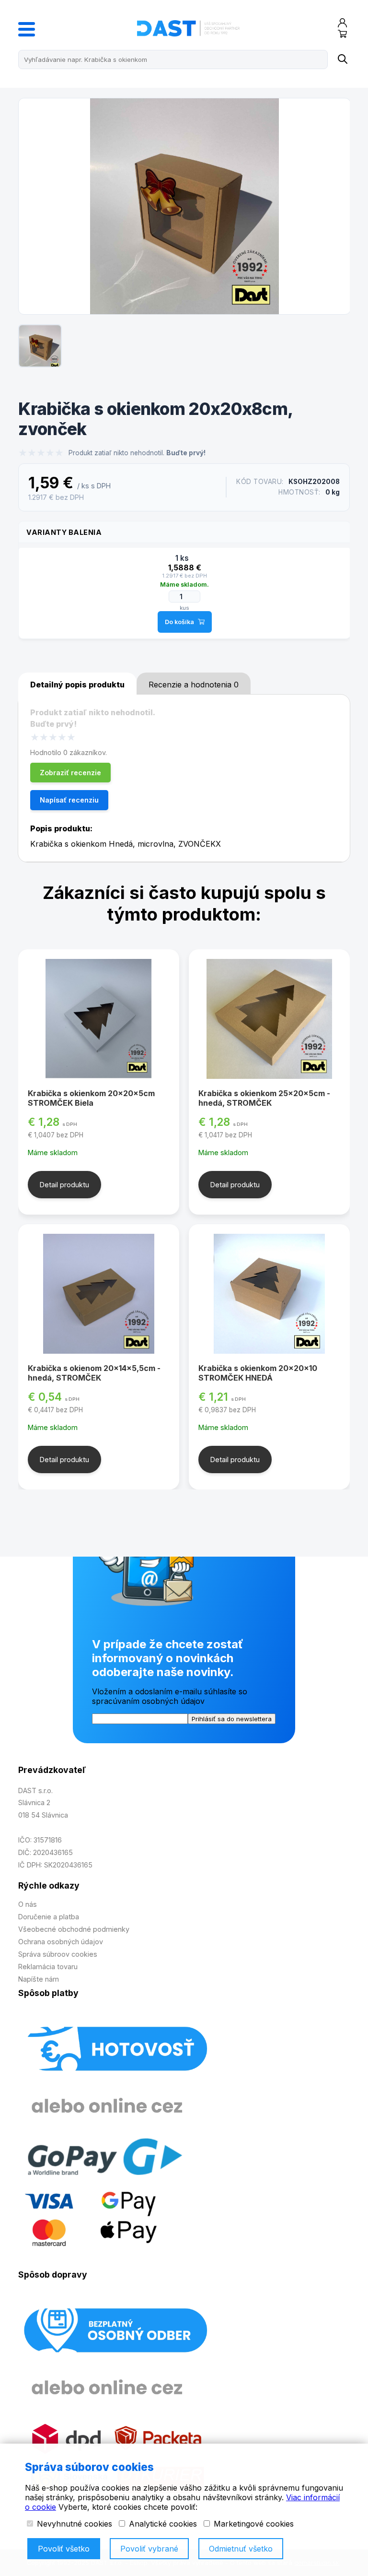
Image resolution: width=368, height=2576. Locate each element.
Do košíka (179, 622)
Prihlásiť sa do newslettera (232, 1719)
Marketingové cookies (253, 2524)
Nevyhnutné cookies (73, 2524)
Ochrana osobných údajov (61, 1942)
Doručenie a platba (49, 1917)
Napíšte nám (39, 1979)
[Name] (342, 59)
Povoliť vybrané (149, 2549)
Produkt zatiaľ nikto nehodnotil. (137, 453)
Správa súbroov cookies (58, 1954)
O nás (28, 1904)
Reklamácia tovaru (48, 1967)
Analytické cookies (162, 2524)
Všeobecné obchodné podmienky (74, 1929)
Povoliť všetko (64, 2549)
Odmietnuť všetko (241, 2549)
